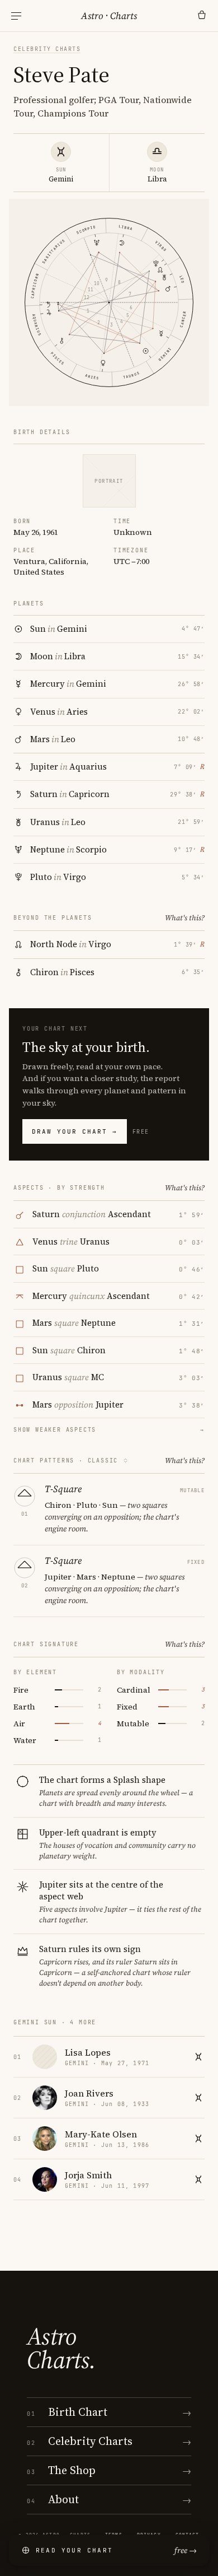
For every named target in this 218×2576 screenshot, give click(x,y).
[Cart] (202, 16)
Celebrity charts (47, 49)
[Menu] (16, 16)
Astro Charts (109, 16)
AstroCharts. (61, 2348)
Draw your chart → (75, 1131)
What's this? (185, 918)
